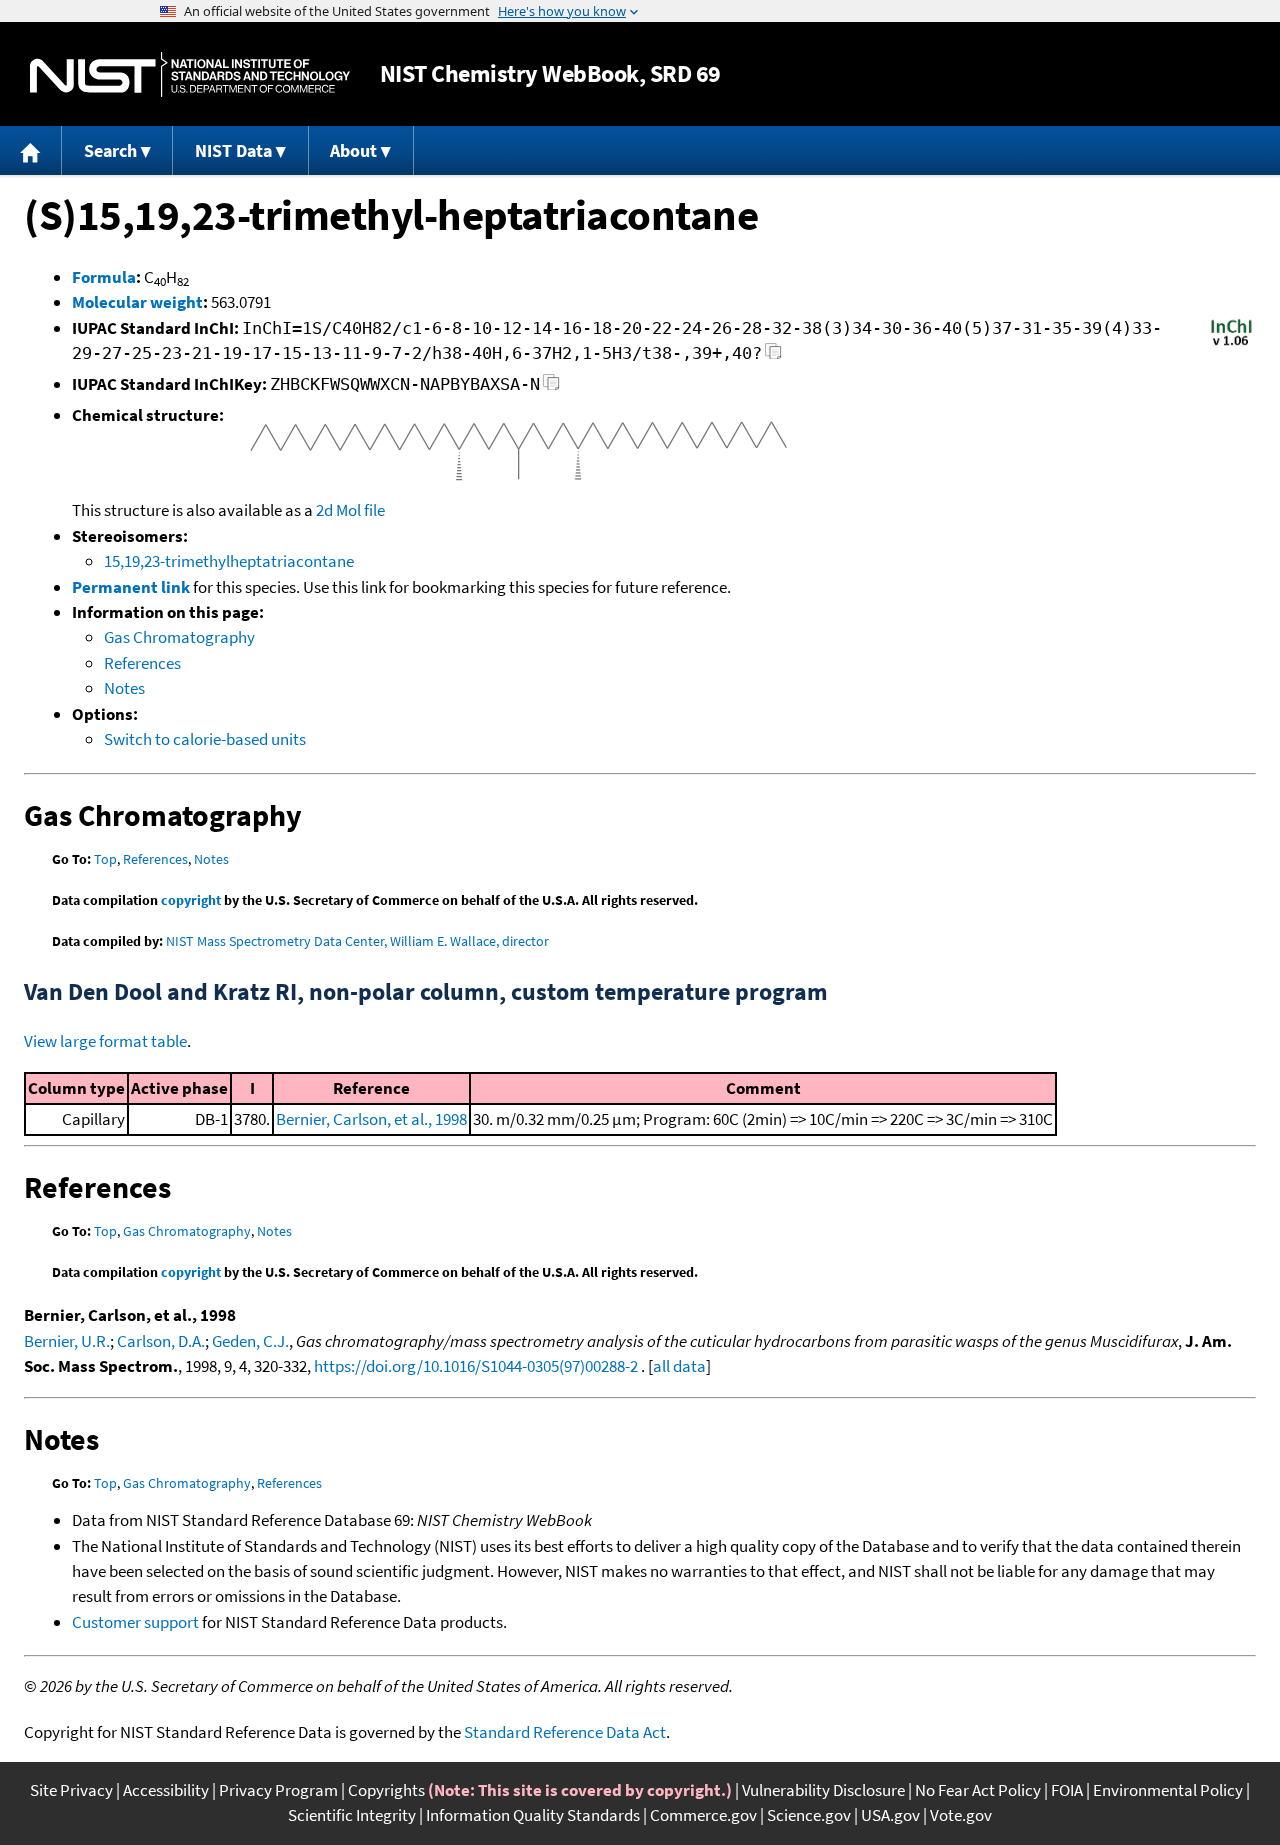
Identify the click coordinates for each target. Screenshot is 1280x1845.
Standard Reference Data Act (565, 1732)
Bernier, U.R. (67, 1341)
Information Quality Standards (533, 1815)
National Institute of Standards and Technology (190, 74)
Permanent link (131, 587)
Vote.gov (961, 1815)
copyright (191, 900)
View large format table (105, 1041)
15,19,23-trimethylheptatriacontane (229, 561)
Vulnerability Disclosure (823, 1790)
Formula (104, 277)
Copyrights (386, 1790)
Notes (124, 688)
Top (105, 859)
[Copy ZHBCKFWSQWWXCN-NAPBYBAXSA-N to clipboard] (551, 387)
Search (110, 150)
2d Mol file (350, 510)
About (353, 150)
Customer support (135, 1622)
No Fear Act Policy (978, 1790)
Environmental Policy (1168, 1790)
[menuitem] (31, 150)
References (142, 663)
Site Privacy (71, 1790)
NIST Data (233, 150)
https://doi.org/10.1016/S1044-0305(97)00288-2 (476, 1366)
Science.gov (809, 1815)
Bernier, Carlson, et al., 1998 (371, 1119)
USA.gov (890, 1815)
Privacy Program (278, 1790)
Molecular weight (137, 302)
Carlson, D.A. (161, 1341)
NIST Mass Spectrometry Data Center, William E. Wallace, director (357, 941)
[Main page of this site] (31, 150)
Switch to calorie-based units (205, 739)
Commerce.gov (703, 1815)
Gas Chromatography (179, 637)
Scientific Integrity (352, 1815)
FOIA (1067, 1790)
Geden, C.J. (250, 1341)
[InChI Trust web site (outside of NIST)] (1231, 344)
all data (679, 1366)
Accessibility (166, 1790)
